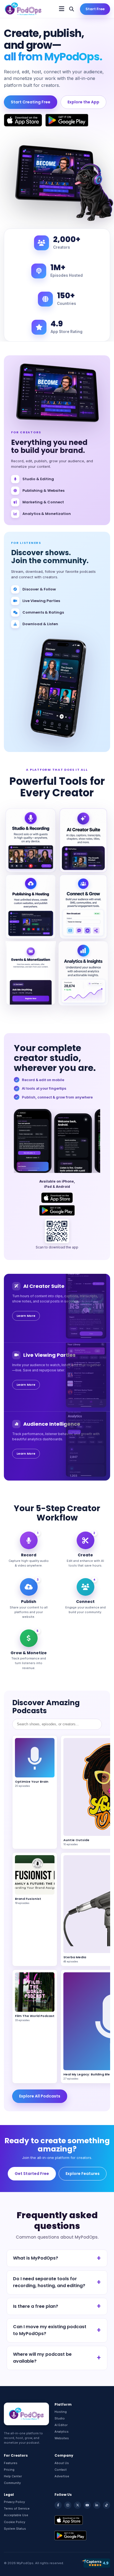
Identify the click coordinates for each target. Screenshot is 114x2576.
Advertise (62, 2476)
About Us (62, 2463)
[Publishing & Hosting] (31, 907)
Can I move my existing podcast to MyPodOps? (50, 2330)
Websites (62, 2438)
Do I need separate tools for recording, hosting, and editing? (49, 2282)
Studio (60, 2418)
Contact (61, 2470)
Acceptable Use (16, 2515)
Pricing (9, 2470)
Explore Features (83, 2174)
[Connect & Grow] (83, 907)
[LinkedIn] (97, 2505)
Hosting (61, 2412)
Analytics (62, 2432)
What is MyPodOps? (36, 2258)
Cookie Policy (15, 2522)
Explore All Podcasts (40, 2096)
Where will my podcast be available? (42, 2358)
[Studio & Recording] (31, 840)
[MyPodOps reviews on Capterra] (96, 2563)
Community (12, 2483)
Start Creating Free (31, 102)
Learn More (26, 1316)
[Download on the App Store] (23, 120)
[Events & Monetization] (31, 973)
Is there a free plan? (36, 2306)
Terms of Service (17, 2508)
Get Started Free (32, 2174)
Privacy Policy (14, 2502)
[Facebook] (58, 2505)
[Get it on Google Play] (67, 120)
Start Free (95, 9)
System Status (15, 2529)
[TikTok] (107, 2505)
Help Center (13, 2476)
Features (11, 2463)
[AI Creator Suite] (83, 840)
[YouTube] (87, 2505)
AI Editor (61, 2425)
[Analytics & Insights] (83, 973)
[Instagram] (68, 2505)
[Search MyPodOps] (72, 9)
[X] (77, 2505)
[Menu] (62, 9)
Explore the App (83, 102)
